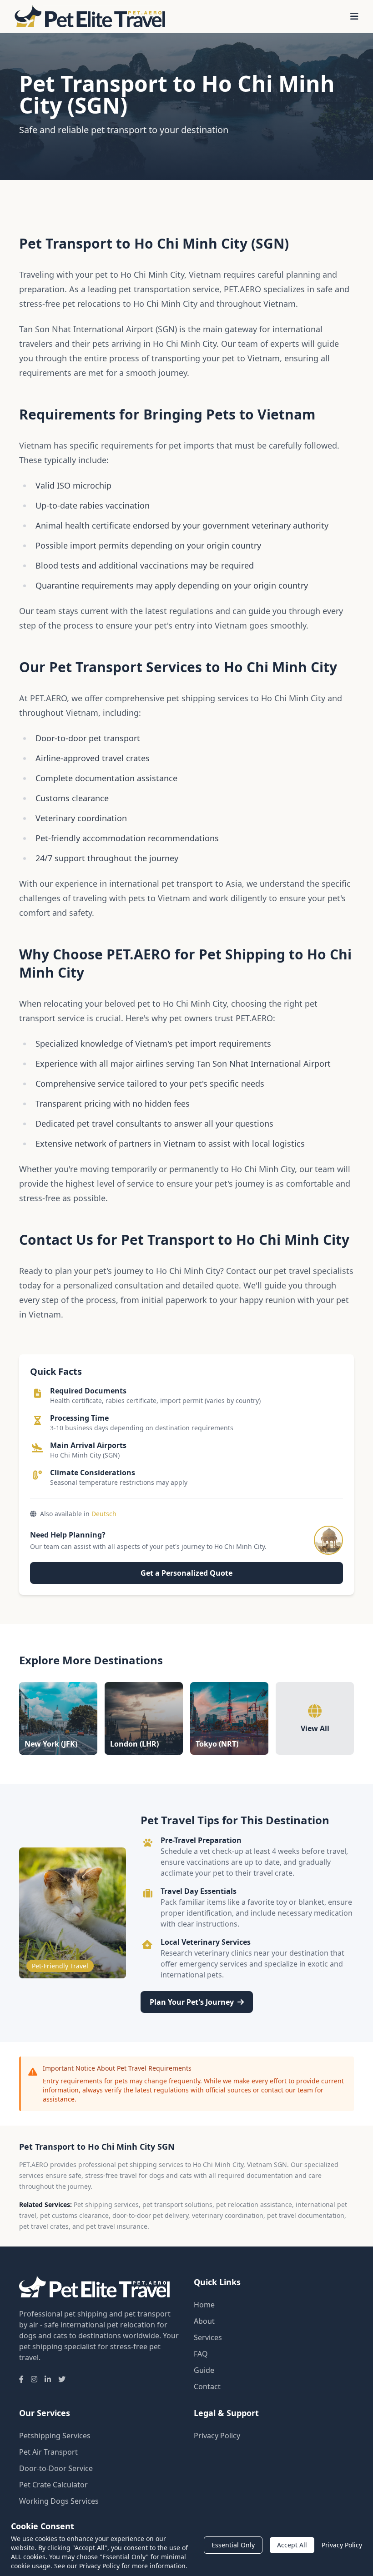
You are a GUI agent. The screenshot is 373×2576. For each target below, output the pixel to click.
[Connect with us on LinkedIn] (48, 2379)
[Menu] (354, 16)
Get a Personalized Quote (186, 1573)
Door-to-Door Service (56, 2468)
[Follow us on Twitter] (62, 2379)
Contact (207, 2386)
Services (208, 2337)
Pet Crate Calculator (53, 2485)
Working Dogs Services (59, 2501)
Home (204, 2305)
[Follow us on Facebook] (21, 2379)
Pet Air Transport (48, 2452)
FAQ (201, 2354)
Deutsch (104, 1514)
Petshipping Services (55, 2436)
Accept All (292, 2545)
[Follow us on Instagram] (34, 2379)
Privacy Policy (217, 2436)
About (204, 2321)
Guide (204, 2370)
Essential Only (233, 2545)
